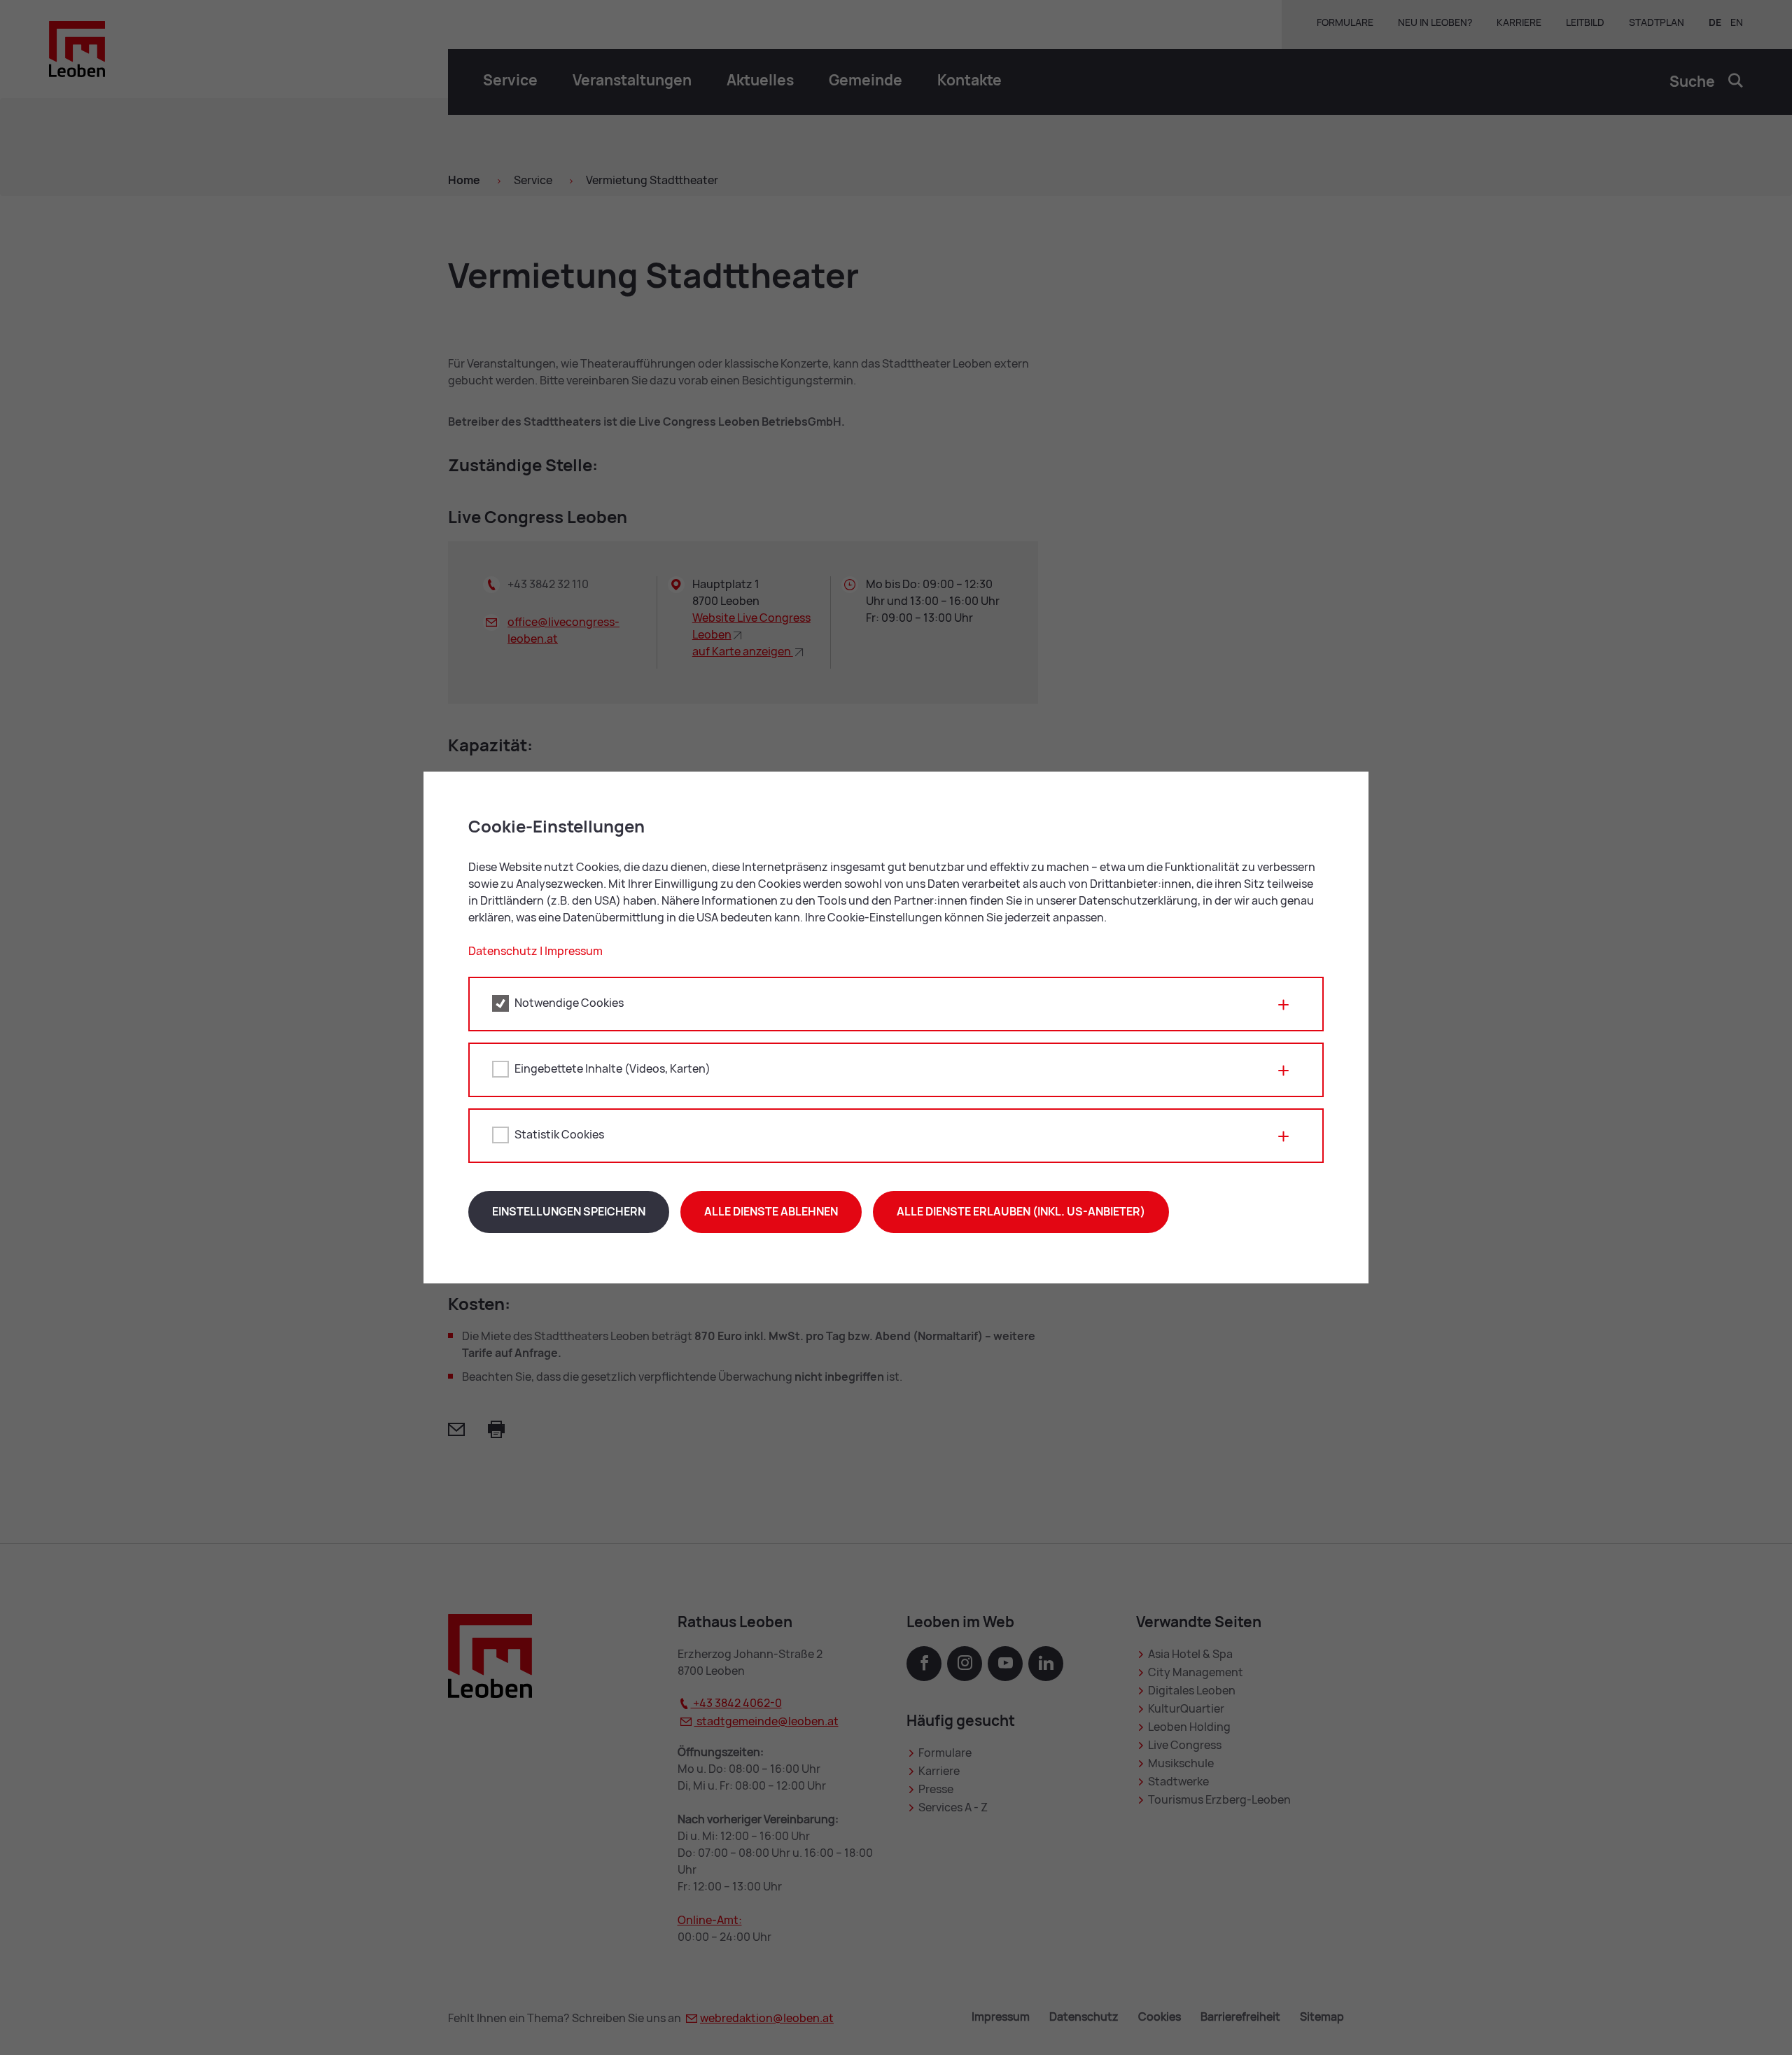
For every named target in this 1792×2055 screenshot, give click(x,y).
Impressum (574, 951)
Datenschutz (503, 951)
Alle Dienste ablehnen (771, 1212)
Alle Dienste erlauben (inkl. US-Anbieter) (1021, 1212)
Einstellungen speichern (569, 1212)
